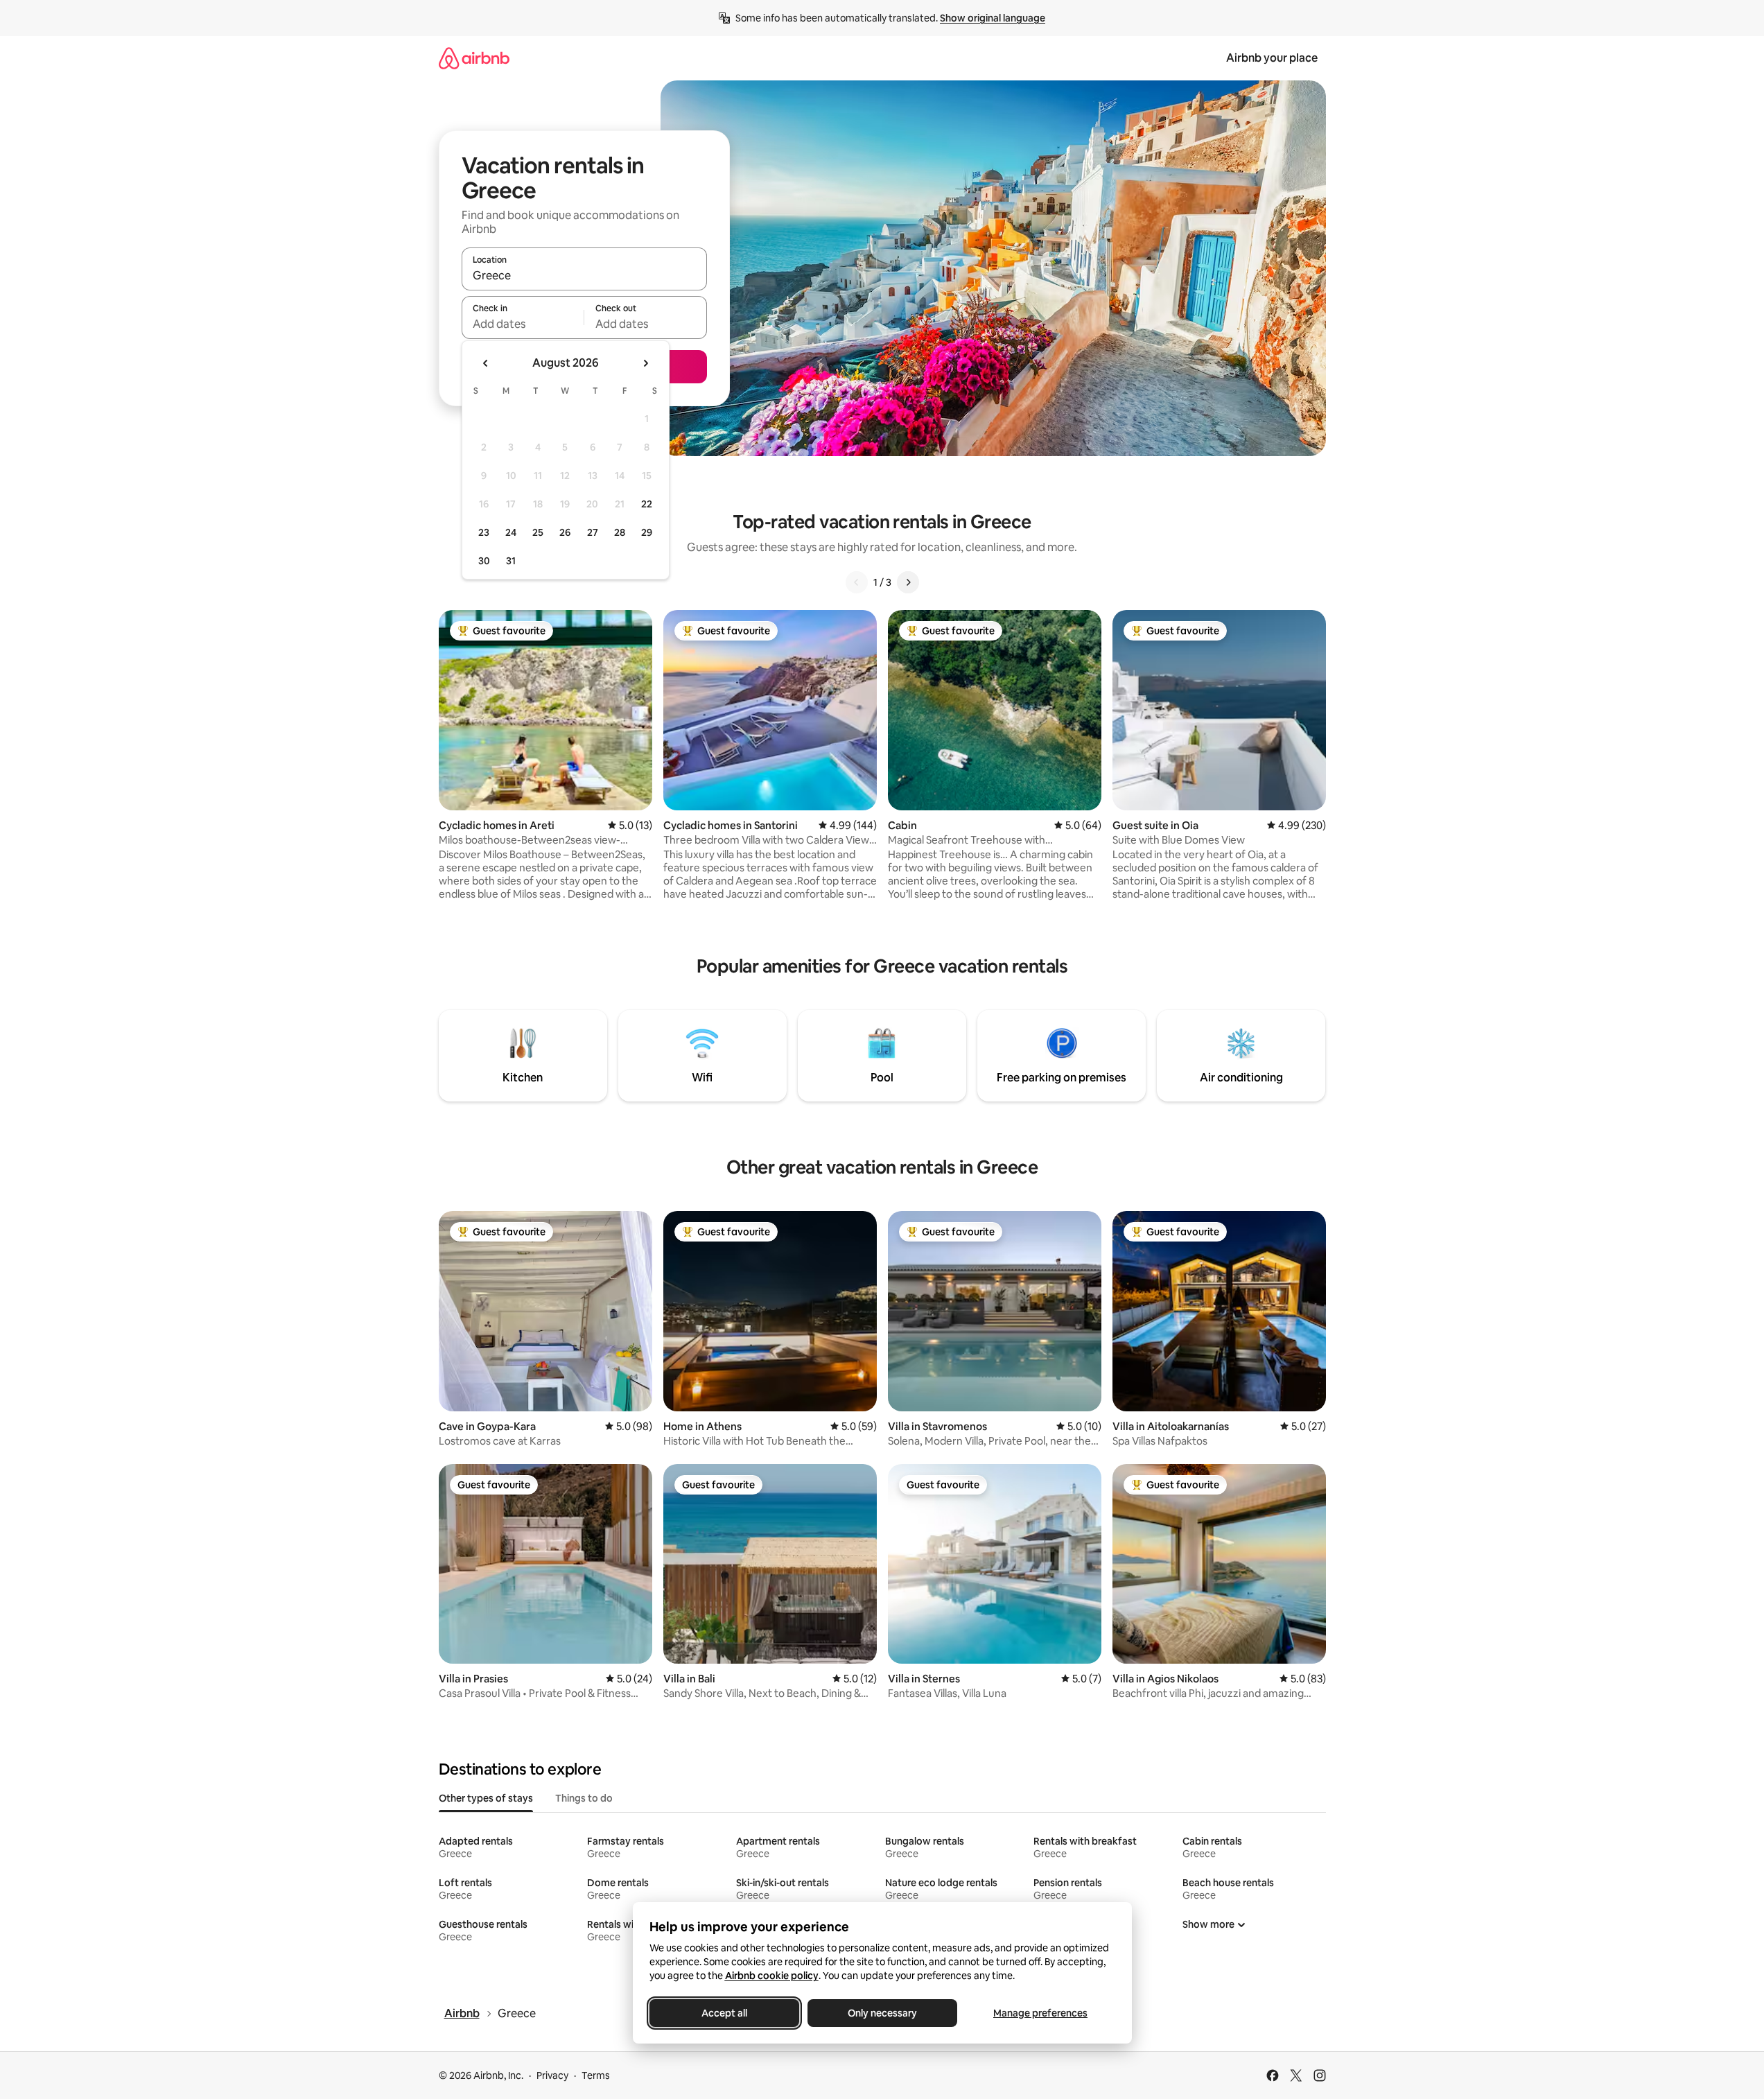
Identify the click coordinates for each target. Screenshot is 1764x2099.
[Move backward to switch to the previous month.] (486, 363)
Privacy (552, 2075)
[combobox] (584, 275)
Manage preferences (1040, 2013)
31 (511, 561)
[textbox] (523, 324)
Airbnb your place (1272, 58)
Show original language (993, 18)
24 (511, 532)
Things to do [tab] (584, 1798)
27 (593, 532)
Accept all (724, 2013)
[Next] (908, 582)
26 (565, 532)
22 (647, 504)
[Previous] (857, 582)
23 (484, 532)
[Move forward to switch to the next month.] (645, 363)
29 (647, 532)
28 (620, 532)
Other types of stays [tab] (486, 1798)
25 (538, 532)
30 (484, 561)
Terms (596, 2075)
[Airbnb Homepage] (474, 58)
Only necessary (882, 2013)
